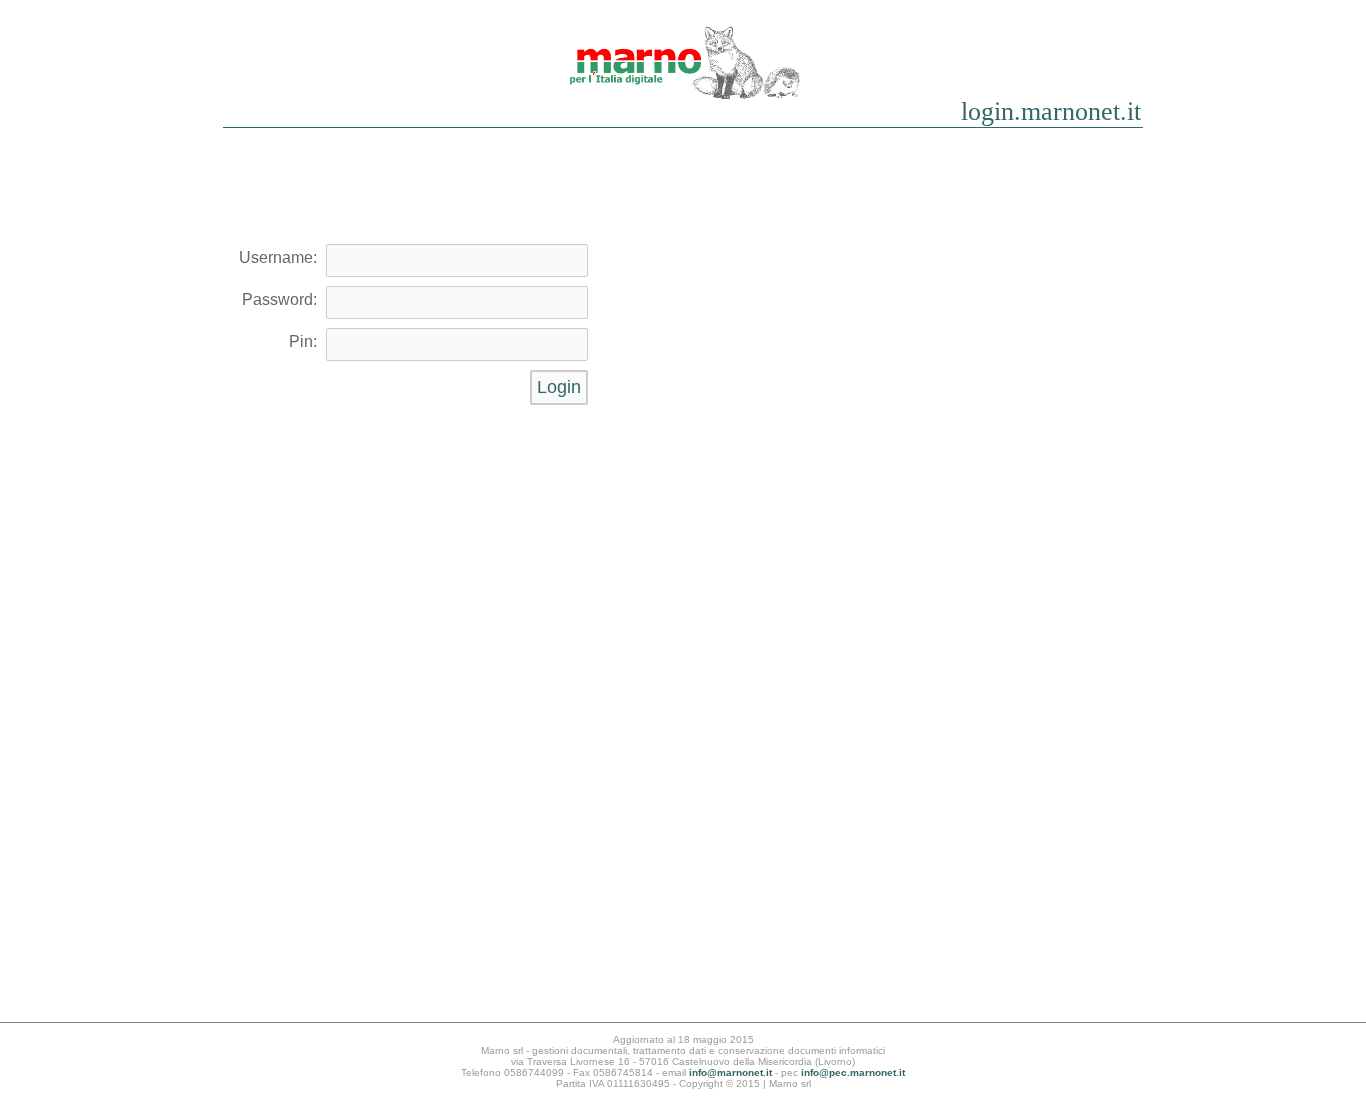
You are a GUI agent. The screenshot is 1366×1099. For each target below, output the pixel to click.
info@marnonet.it (730, 1072)
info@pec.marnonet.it (853, 1072)
